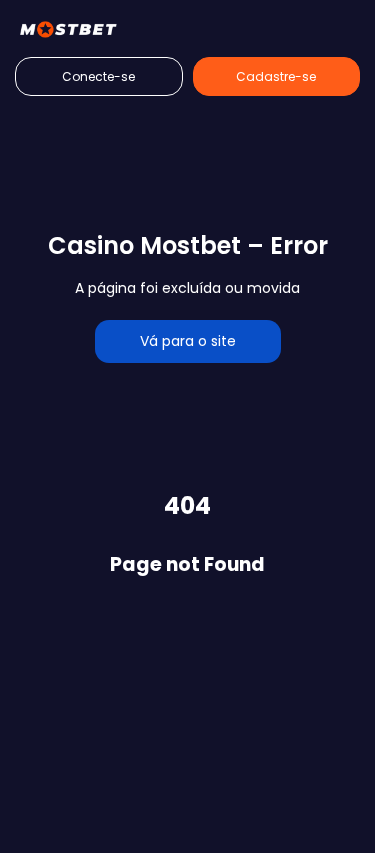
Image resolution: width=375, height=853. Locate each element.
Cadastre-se (276, 76)
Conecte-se (98, 76)
